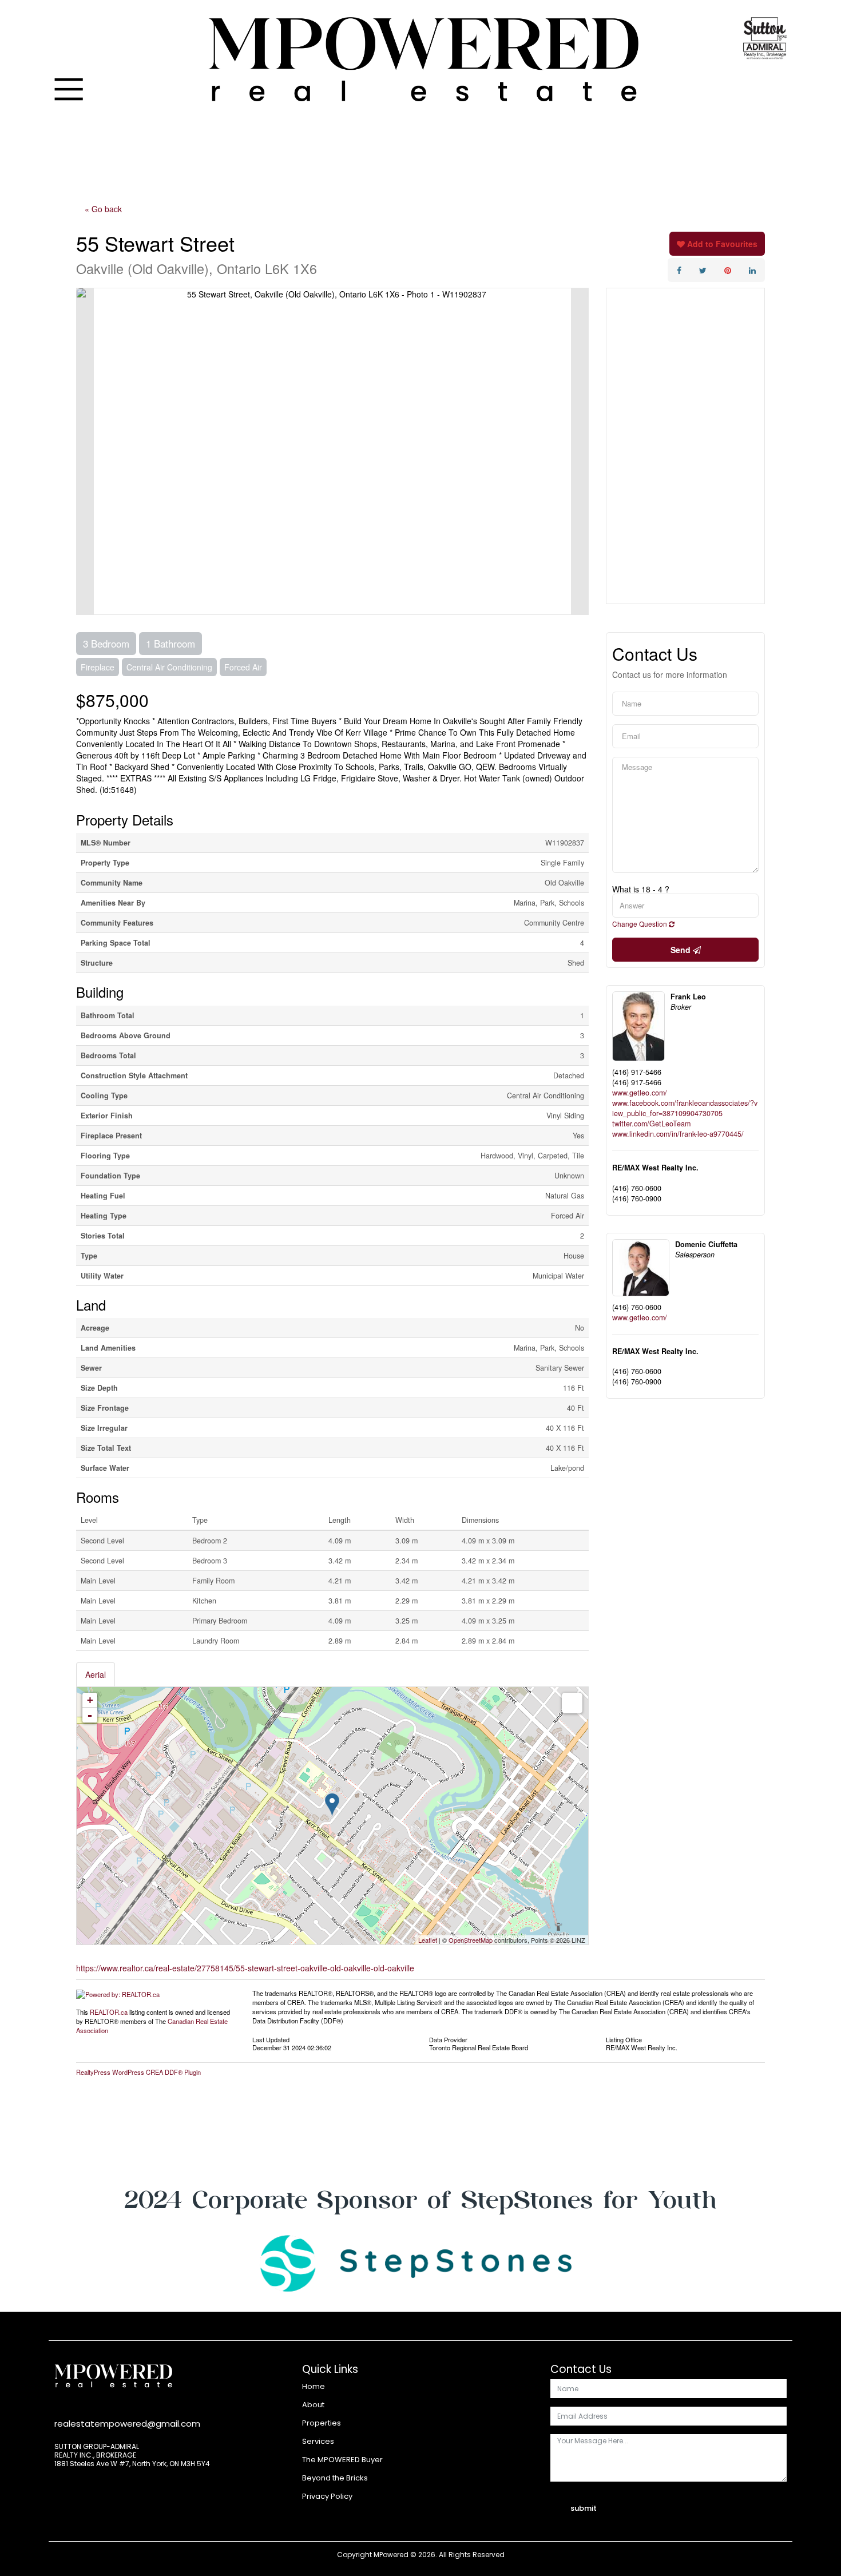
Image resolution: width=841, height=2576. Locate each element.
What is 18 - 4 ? (641, 889)
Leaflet (428, 1940)
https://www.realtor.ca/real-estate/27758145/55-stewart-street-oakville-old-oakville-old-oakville (245, 1968)
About (313, 2405)
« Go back (103, 209)
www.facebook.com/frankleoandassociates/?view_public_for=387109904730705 (685, 1108)
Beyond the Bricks (335, 2478)
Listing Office (624, 2039)
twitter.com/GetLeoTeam (651, 1124)
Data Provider (448, 2039)
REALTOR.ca (109, 2012)
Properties (322, 2423)
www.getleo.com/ (640, 1093)
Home (314, 2386)
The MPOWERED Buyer (342, 2460)
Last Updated (271, 2039)
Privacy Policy (327, 2496)
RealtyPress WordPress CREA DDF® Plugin (138, 2072)
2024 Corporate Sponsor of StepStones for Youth (420, 2199)
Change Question (640, 924)
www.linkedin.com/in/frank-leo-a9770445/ (678, 1134)
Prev (85, 451)
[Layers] (572, 1703)
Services (318, 2441)
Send (682, 950)
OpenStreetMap (471, 1940)
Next (580, 451)
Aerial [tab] (96, 1674)
